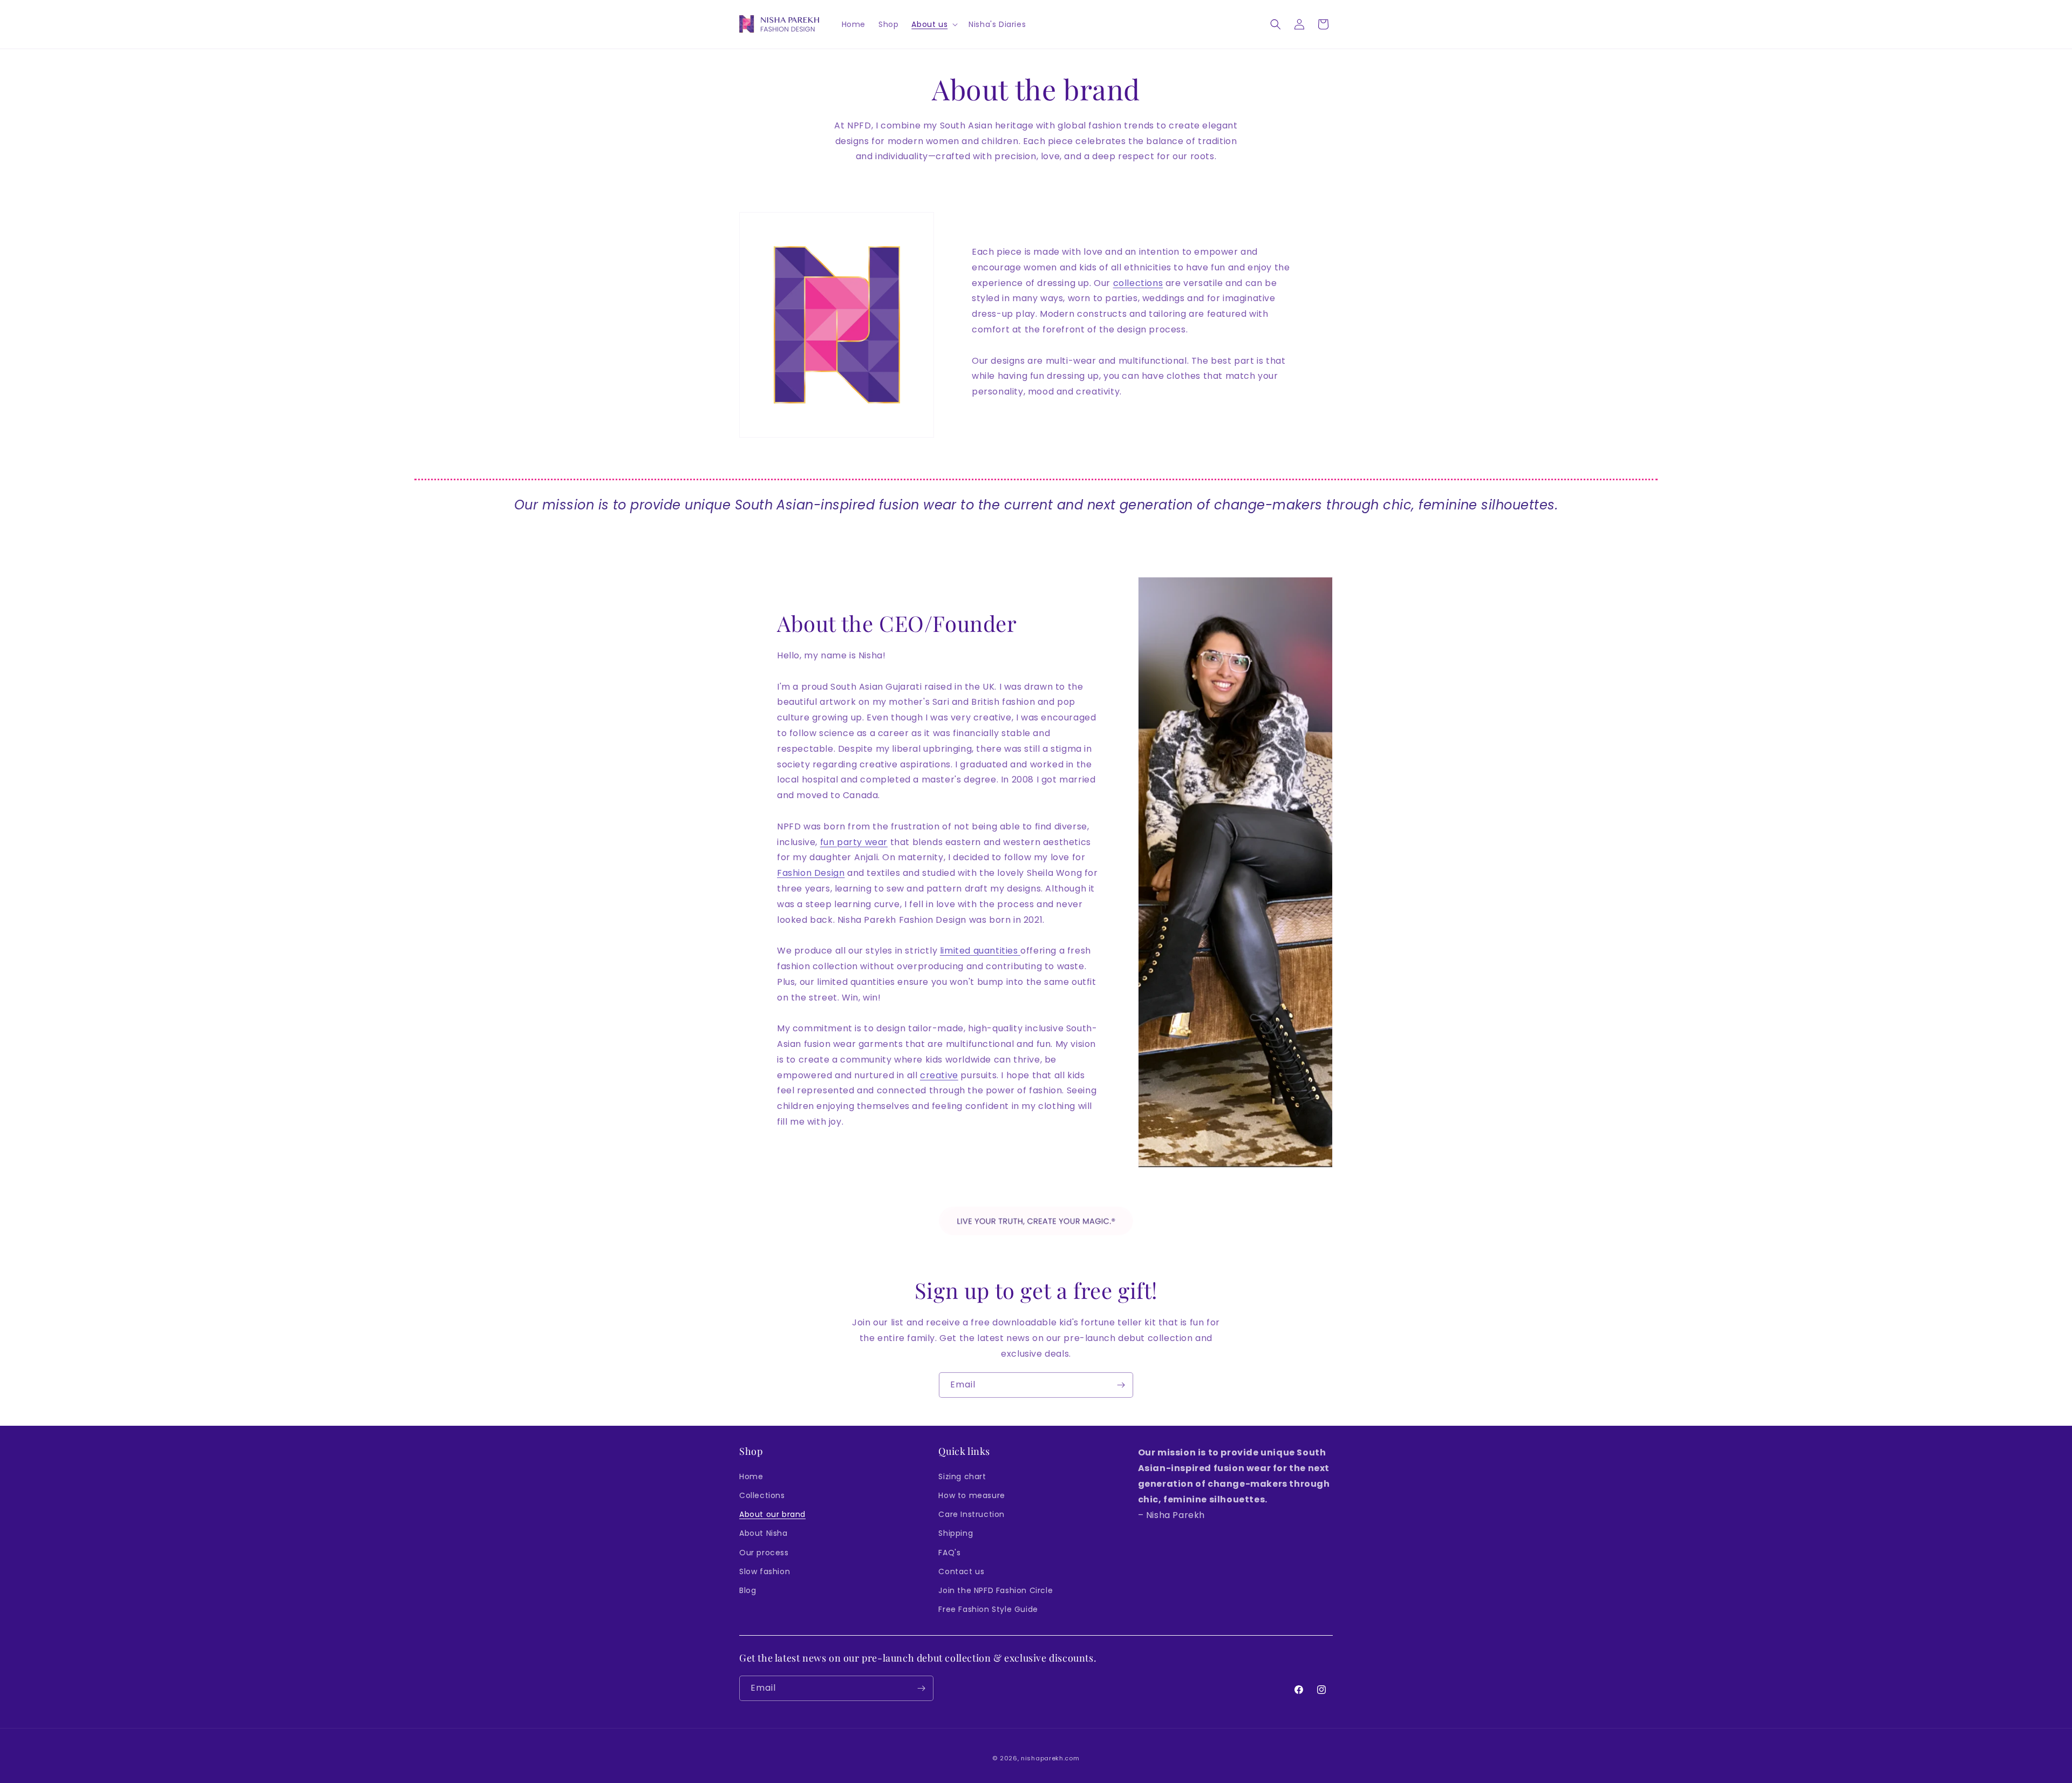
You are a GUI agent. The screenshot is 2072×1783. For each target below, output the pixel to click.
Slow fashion (765, 1571)
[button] (933, 24)
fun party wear (854, 842)
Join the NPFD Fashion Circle (996, 1590)
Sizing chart (962, 1476)
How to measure (972, 1495)
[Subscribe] (1121, 1385)
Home (751, 1476)
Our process (764, 1553)
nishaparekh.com (1050, 1758)
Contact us (961, 1571)
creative (939, 1075)
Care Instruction (972, 1514)
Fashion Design (811, 873)
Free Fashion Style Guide (988, 1609)
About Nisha (764, 1533)
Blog (748, 1590)
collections (1138, 283)
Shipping (956, 1533)
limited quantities (980, 951)
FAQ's (949, 1553)
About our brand (772, 1514)
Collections (762, 1495)
